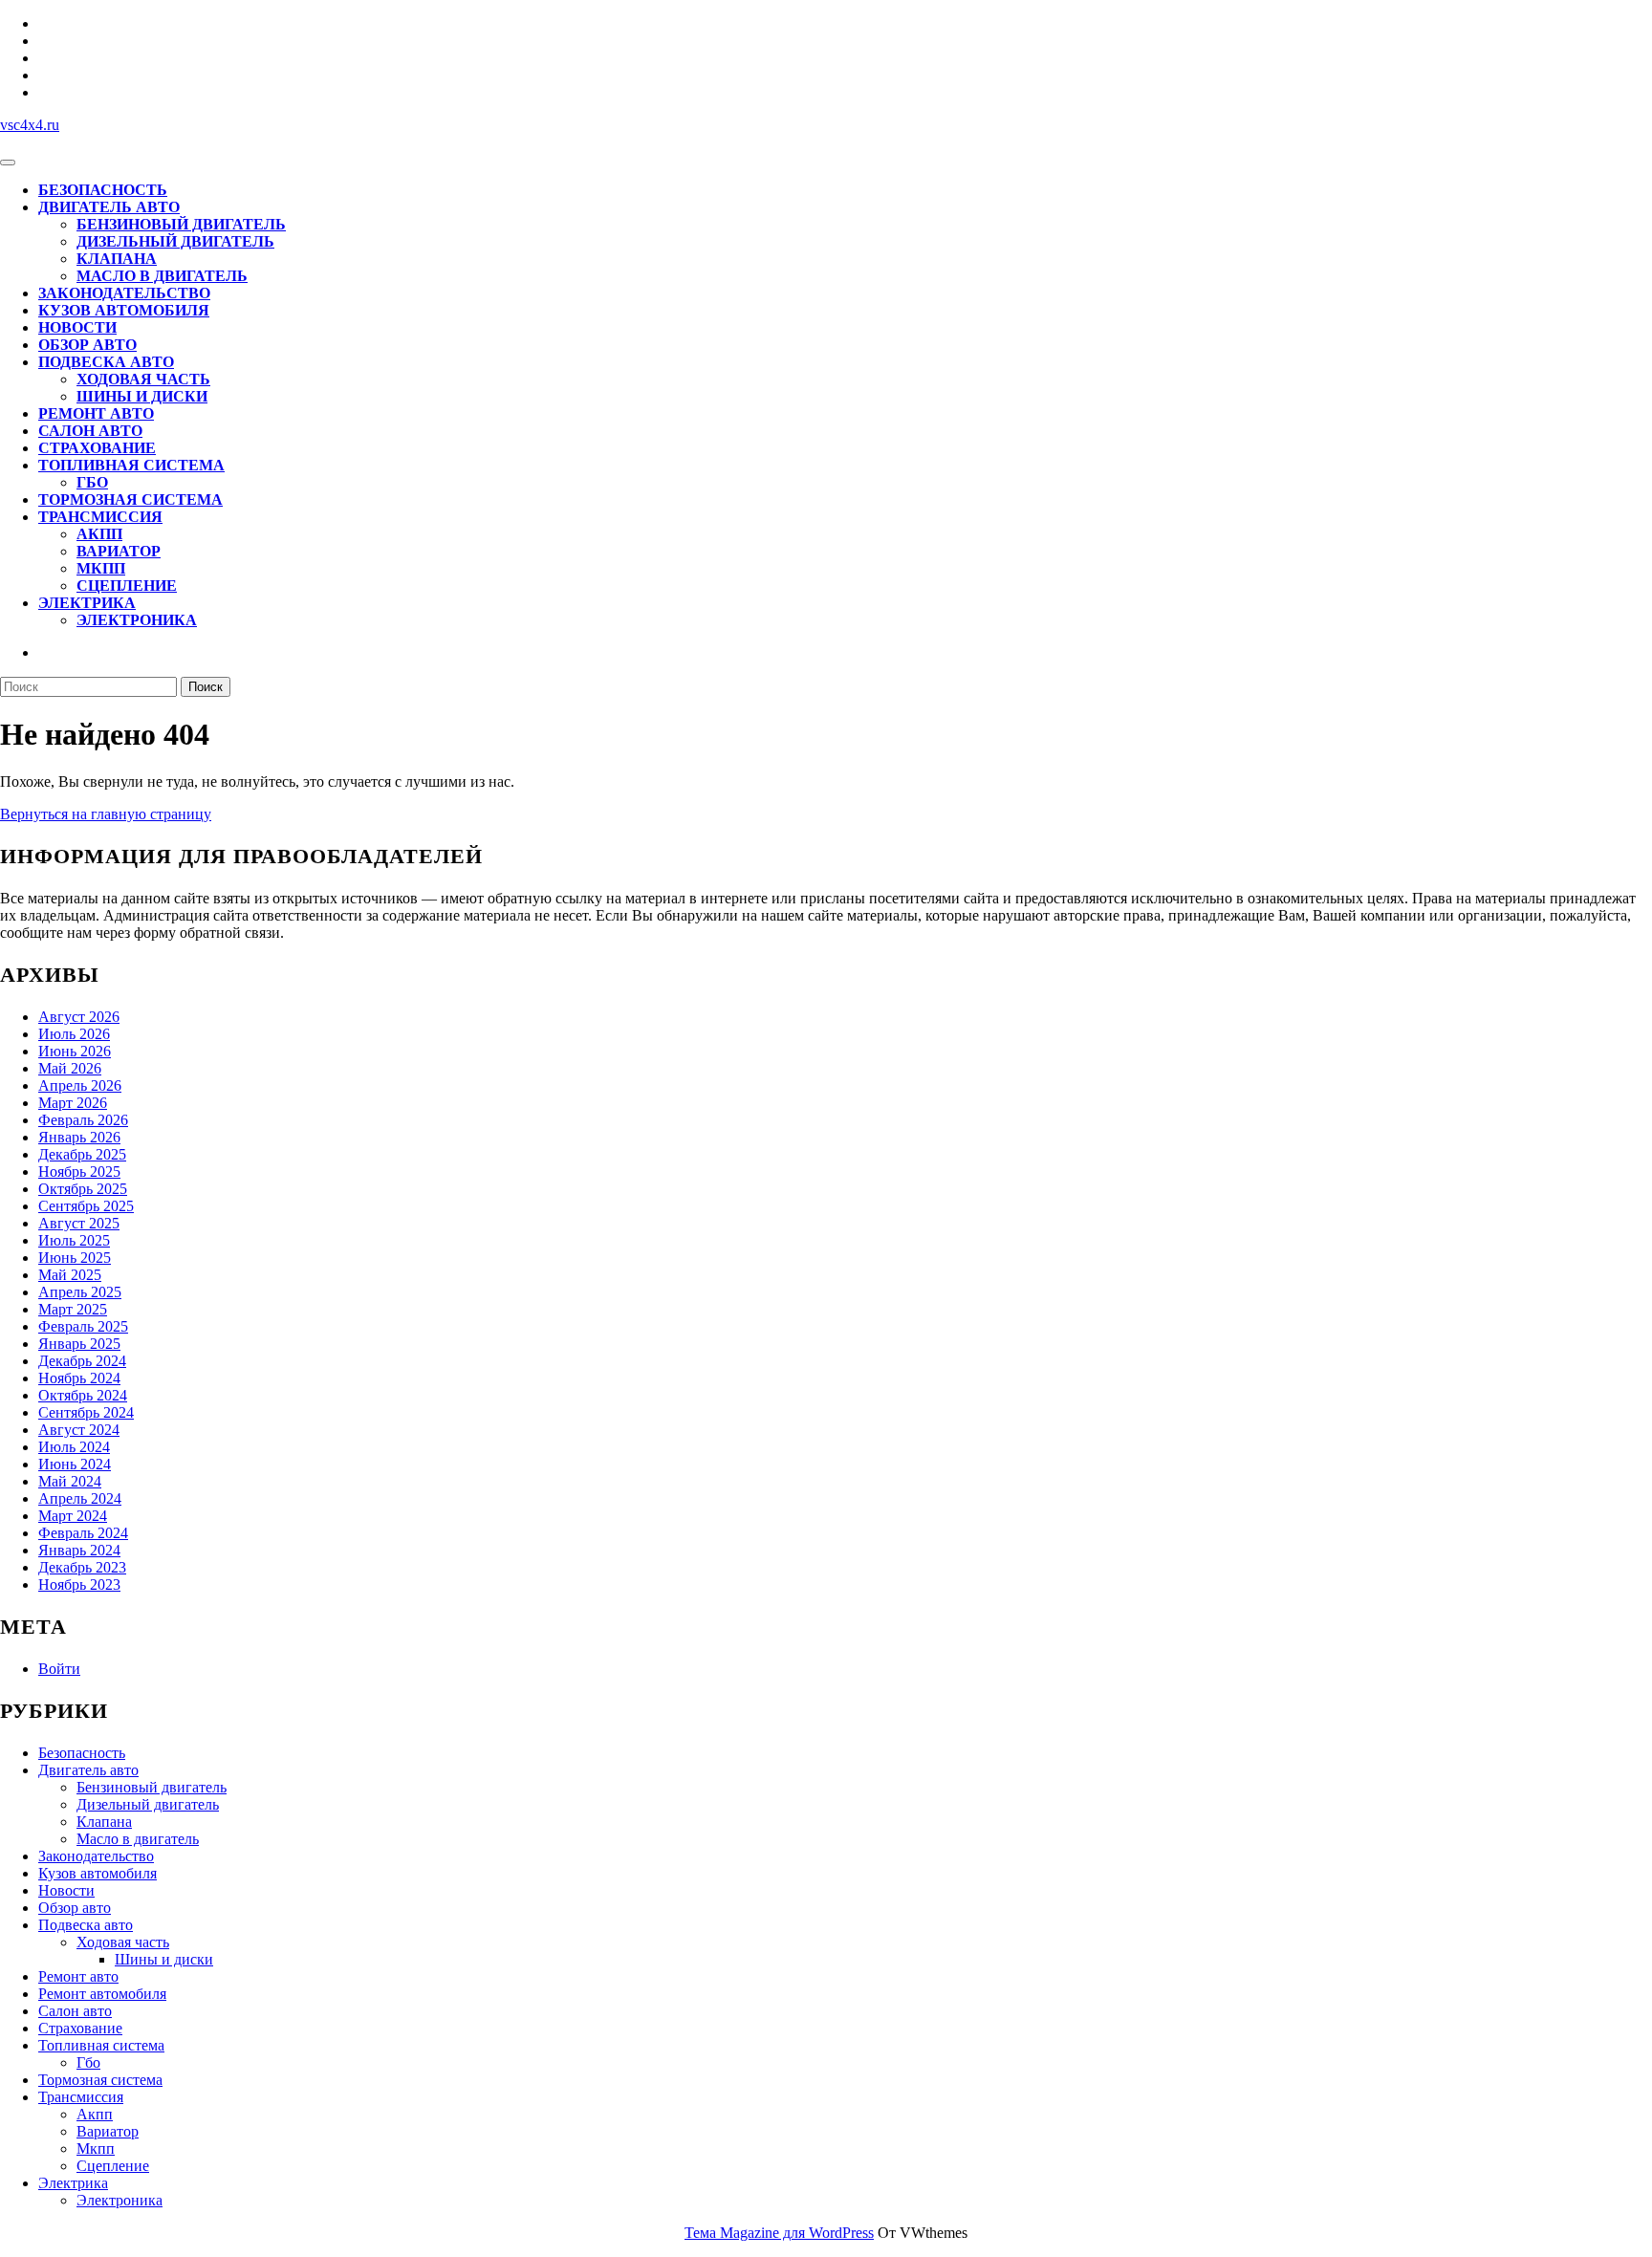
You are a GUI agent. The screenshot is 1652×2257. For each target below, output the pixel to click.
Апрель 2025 (80, 1292)
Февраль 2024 (83, 1533)
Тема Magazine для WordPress (779, 2233)
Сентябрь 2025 (86, 1206)
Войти (59, 1669)
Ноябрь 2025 (79, 1172)
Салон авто (90, 431)
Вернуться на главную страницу (106, 814)
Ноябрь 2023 (79, 1584)
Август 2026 (79, 1017)
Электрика (87, 603)
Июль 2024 (74, 1447)
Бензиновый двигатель (181, 224)
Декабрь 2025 (82, 1154)
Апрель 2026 (80, 1085)
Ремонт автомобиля (102, 1994)
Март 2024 (73, 1516)
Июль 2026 (74, 1034)
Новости (77, 327)
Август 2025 (79, 1223)
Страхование (97, 448)
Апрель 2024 (80, 1498)
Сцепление (127, 586)
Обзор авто (87, 345)
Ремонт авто (96, 413)
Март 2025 (73, 1309)
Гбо (92, 482)
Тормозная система (130, 499)
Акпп (99, 534)
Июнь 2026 (75, 1051)
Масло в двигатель (162, 276)
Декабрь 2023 (82, 1567)
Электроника (137, 620)
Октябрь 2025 (83, 1189)
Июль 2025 (74, 1240)
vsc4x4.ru (30, 125)
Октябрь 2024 (83, 1395)
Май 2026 (70, 1068)
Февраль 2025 (83, 1326)
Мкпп (101, 568)
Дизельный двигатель (175, 241)
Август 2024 (79, 1430)
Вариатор (119, 551)
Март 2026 (73, 1103)
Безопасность (103, 190)
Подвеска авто (106, 362)
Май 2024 (70, 1481)
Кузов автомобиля (124, 310)
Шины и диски (142, 396)
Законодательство (124, 293)
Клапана (117, 259)
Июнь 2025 (75, 1258)
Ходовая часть (143, 379)
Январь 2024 (79, 1550)
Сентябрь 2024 (86, 1412)
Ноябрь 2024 (79, 1378)
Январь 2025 (79, 1344)
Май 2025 (70, 1275)
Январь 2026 (79, 1137)
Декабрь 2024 (82, 1361)
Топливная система (131, 465)
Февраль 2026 (83, 1120)
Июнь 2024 (75, 1464)
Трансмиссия (100, 517)
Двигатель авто (109, 207)
